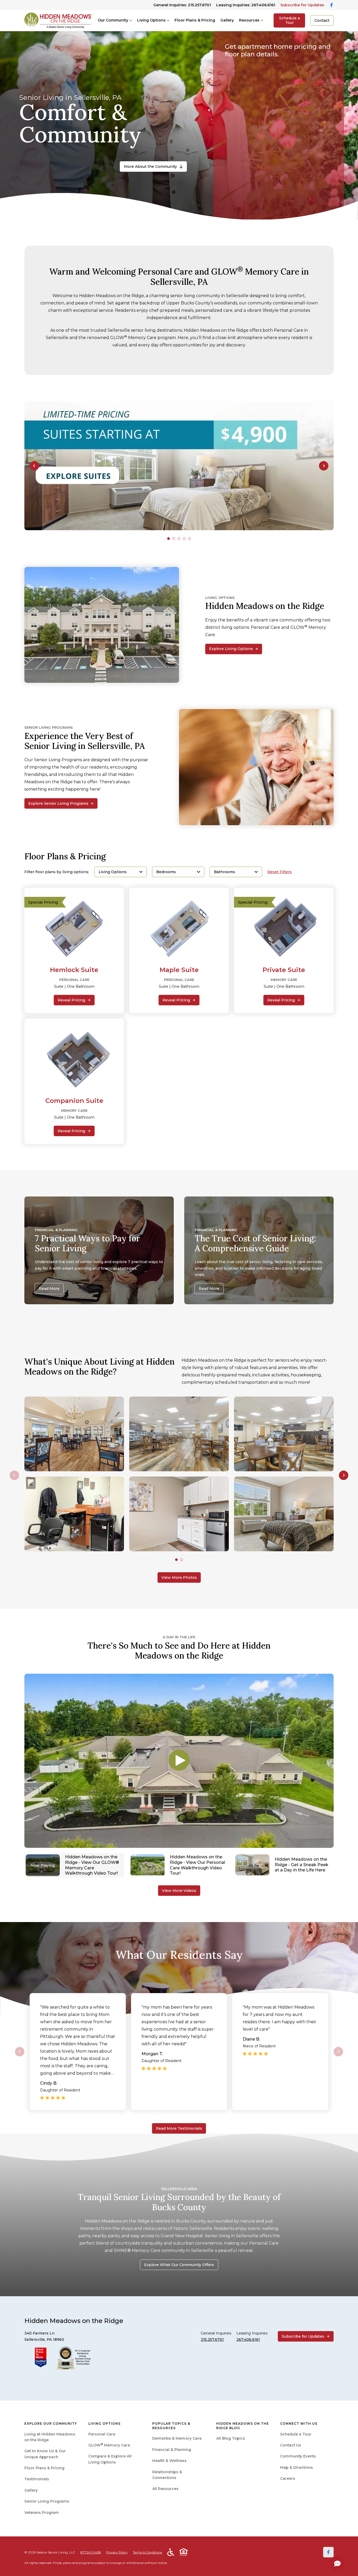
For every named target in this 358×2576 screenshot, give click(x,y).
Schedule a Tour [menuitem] (296, 2434)
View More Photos (179, 1577)
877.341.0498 (91, 2552)
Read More (49, 1289)
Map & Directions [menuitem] (297, 2467)
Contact (322, 20)
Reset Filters (280, 872)
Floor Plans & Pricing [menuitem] (44, 2468)
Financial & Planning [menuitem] (172, 2450)
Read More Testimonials (179, 2128)
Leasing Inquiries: (246, 5)
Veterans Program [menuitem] (42, 2513)
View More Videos (179, 1891)
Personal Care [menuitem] (102, 2434)
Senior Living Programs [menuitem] (47, 2501)
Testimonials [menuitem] (37, 2479)
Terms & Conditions (147, 2552)
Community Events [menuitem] (298, 2456)
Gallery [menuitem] (31, 2490)
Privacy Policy (117, 2552)
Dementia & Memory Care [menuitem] (177, 2438)
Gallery (227, 20)
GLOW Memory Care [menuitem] (109, 2445)
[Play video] (179, 1761)
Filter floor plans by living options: (57, 872)
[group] (179, 466)
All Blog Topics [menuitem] (231, 2438)
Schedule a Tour (289, 20)
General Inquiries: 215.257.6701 (182, 5)
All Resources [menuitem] (165, 2489)
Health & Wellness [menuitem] (169, 2461)
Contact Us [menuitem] (291, 2445)
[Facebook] (328, 2552)
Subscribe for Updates (302, 5)
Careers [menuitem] (288, 2478)
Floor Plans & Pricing (195, 20)
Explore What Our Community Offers (179, 2265)
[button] (34, 466)
